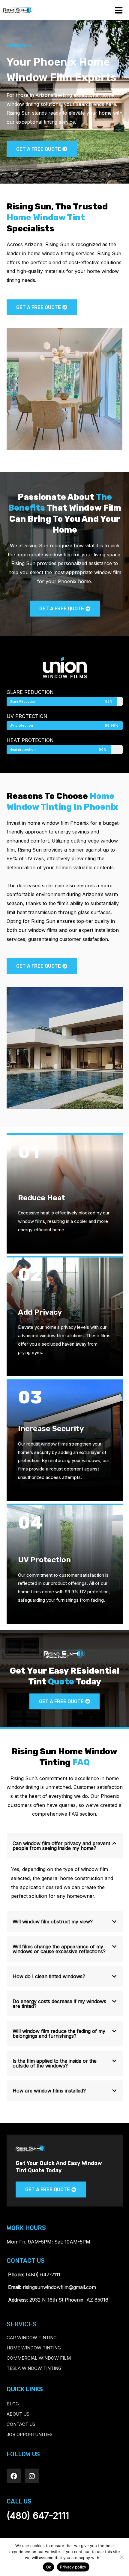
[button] (65, 1846)
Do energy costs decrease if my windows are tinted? (59, 2004)
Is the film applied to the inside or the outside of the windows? (55, 2063)
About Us (18, 2414)
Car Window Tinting (32, 2338)
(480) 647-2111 (38, 2516)
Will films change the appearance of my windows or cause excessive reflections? (59, 1949)
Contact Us (21, 2424)
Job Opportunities (30, 2434)
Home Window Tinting (34, 2348)
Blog (13, 2404)
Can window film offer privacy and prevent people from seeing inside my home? (61, 1846)
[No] (121, 2557)
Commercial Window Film (39, 2358)
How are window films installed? (49, 2091)
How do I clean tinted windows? (49, 1976)
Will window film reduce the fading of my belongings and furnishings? (59, 2033)
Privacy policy (73, 2567)
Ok (49, 2567)
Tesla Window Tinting (34, 2368)
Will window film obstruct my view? (53, 1922)
